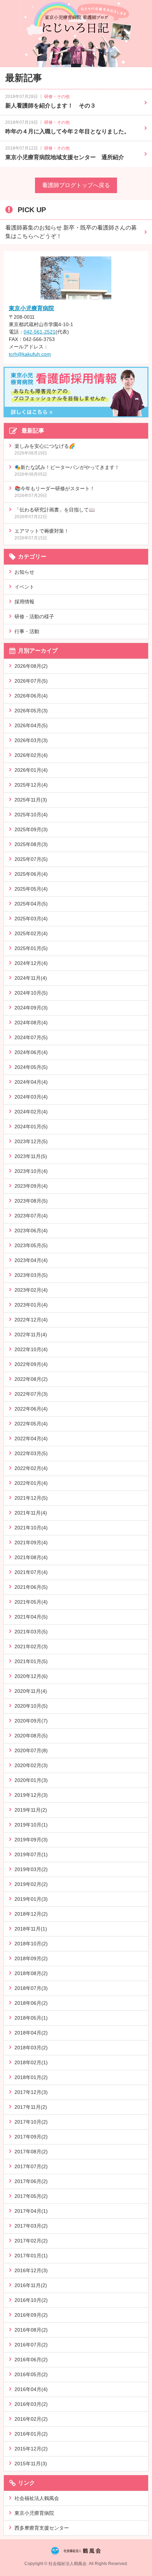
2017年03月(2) (31, 2226)
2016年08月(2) (31, 2330)
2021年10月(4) (31, 1528)
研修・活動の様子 (34, 616)
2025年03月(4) (31, 919)
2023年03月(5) (31, 1275)
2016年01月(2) (31, 2434)
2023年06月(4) (31, 1231)
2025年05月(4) (31, 889)
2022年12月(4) (31, 1320)
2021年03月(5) (31, 1632)
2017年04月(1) (31, 2211)
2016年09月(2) (31, 2315)
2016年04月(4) (31, 2389)
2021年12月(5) (31, 1498)
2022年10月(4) (31, 1349)
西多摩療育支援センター (42, 2528)
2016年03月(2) (31, 2404)
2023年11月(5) (31, 1156)
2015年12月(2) (31, 2449)
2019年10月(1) (31, 1825)
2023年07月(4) (31, 1216)
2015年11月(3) (31, 2464)
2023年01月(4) (31, 1305)
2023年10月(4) (31, 1171)
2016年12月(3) (31, 2270)
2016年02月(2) (31, 2419)
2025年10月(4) (31, 815)
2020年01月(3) (31, 1780)
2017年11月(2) (31, 2107)
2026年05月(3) (31, 711)
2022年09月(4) (31, 1364)
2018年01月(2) (31, 2077)
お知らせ (24, 572)
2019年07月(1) (31, 1854)
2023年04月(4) (31, 1260)
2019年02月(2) (31, 1884)
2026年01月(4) (31, 770)
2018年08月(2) (31, 1973)
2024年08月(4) (31, 1023)
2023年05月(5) (31, 1245)
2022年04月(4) (31, 1438)
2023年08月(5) (31, 1201)
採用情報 (24, 602)
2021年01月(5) (31, 1661)
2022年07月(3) (31, 1394)
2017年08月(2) (31, 2152)
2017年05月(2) (31, 2196)
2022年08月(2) (31, 1379)
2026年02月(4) (31, 755)
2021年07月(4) (31, 1572)
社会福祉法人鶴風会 (37, 2498)
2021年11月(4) (31, 1513)
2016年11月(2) (31, 2285)
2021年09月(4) (31, 1542)
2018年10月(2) (31, 1944)
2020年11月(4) (31, 1691)
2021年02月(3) (31, 1646)
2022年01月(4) (31, 1483)
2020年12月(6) (31, 1676)
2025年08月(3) (31, 844)
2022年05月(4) (31, 1424)
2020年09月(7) (31, 1721)
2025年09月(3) (31, 829)
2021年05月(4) (31, 1602)
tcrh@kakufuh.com (30, 354)
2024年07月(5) (31, 1037)
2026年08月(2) (31, 666)
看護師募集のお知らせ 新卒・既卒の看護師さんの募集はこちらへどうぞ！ (71, 232)
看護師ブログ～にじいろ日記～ (76, 34)
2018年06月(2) (31, 2003)
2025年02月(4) (31, 933)
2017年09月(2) (31, 2137)
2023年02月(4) (31, 1290)
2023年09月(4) (31, 1186)
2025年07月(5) (31, 859)
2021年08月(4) (31, 1557)
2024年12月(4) (31, 963)
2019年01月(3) (31, 1899)
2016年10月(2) (31, 2300)
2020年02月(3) (31, 1765)
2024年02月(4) (31, 1112)
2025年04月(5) (31, 904)
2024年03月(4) (31, 1097)
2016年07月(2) (31, 2345)
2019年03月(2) (31, 1869)
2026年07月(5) (31, 681)
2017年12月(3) (31, 2092)
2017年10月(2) (31, 2122)
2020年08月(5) (31, 1736)
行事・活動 (27, 631)
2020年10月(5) (31, 1706)
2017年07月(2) (31, 2166)
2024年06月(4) (31, 1052)
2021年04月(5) (31, 1617)
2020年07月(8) (31, 1750)
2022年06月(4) (31, 1409)
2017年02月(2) (31, 2241)
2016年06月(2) (31, 2360)
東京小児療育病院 (31, 308)
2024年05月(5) (31, 1067)
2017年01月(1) (31, 2256)
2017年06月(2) (31, 2181)
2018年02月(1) (31, 2062)
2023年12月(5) (31, 1141)
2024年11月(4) (31, 978)
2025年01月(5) (31, 948)
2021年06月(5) (31, 1587)
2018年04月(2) (31, 2033)
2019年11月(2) (31, 1810)
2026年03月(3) (31, 740)
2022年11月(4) (31, 1335)
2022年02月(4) (31, 1468)
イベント (24, 587)
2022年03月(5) (31, 1453)
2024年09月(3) (31, 1008)
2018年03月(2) (31, 2048)
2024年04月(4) (31, 1082)
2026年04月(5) (31, 725)
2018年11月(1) (31, 1929)
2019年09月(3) (31, 1840)
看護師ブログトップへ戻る (76, 185)
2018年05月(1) (31, 2018)
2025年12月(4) (31, 785)
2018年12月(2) (31, 1914)
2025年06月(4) (31, 874)
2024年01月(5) (31, 1127)
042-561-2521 (40, 332)
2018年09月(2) (31, 1958)
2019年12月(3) (31, 1795)
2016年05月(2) (31, 2374)
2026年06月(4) (31, 696)
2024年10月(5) (31, 993)
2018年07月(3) (31, 1988)
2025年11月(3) (31, 800)
